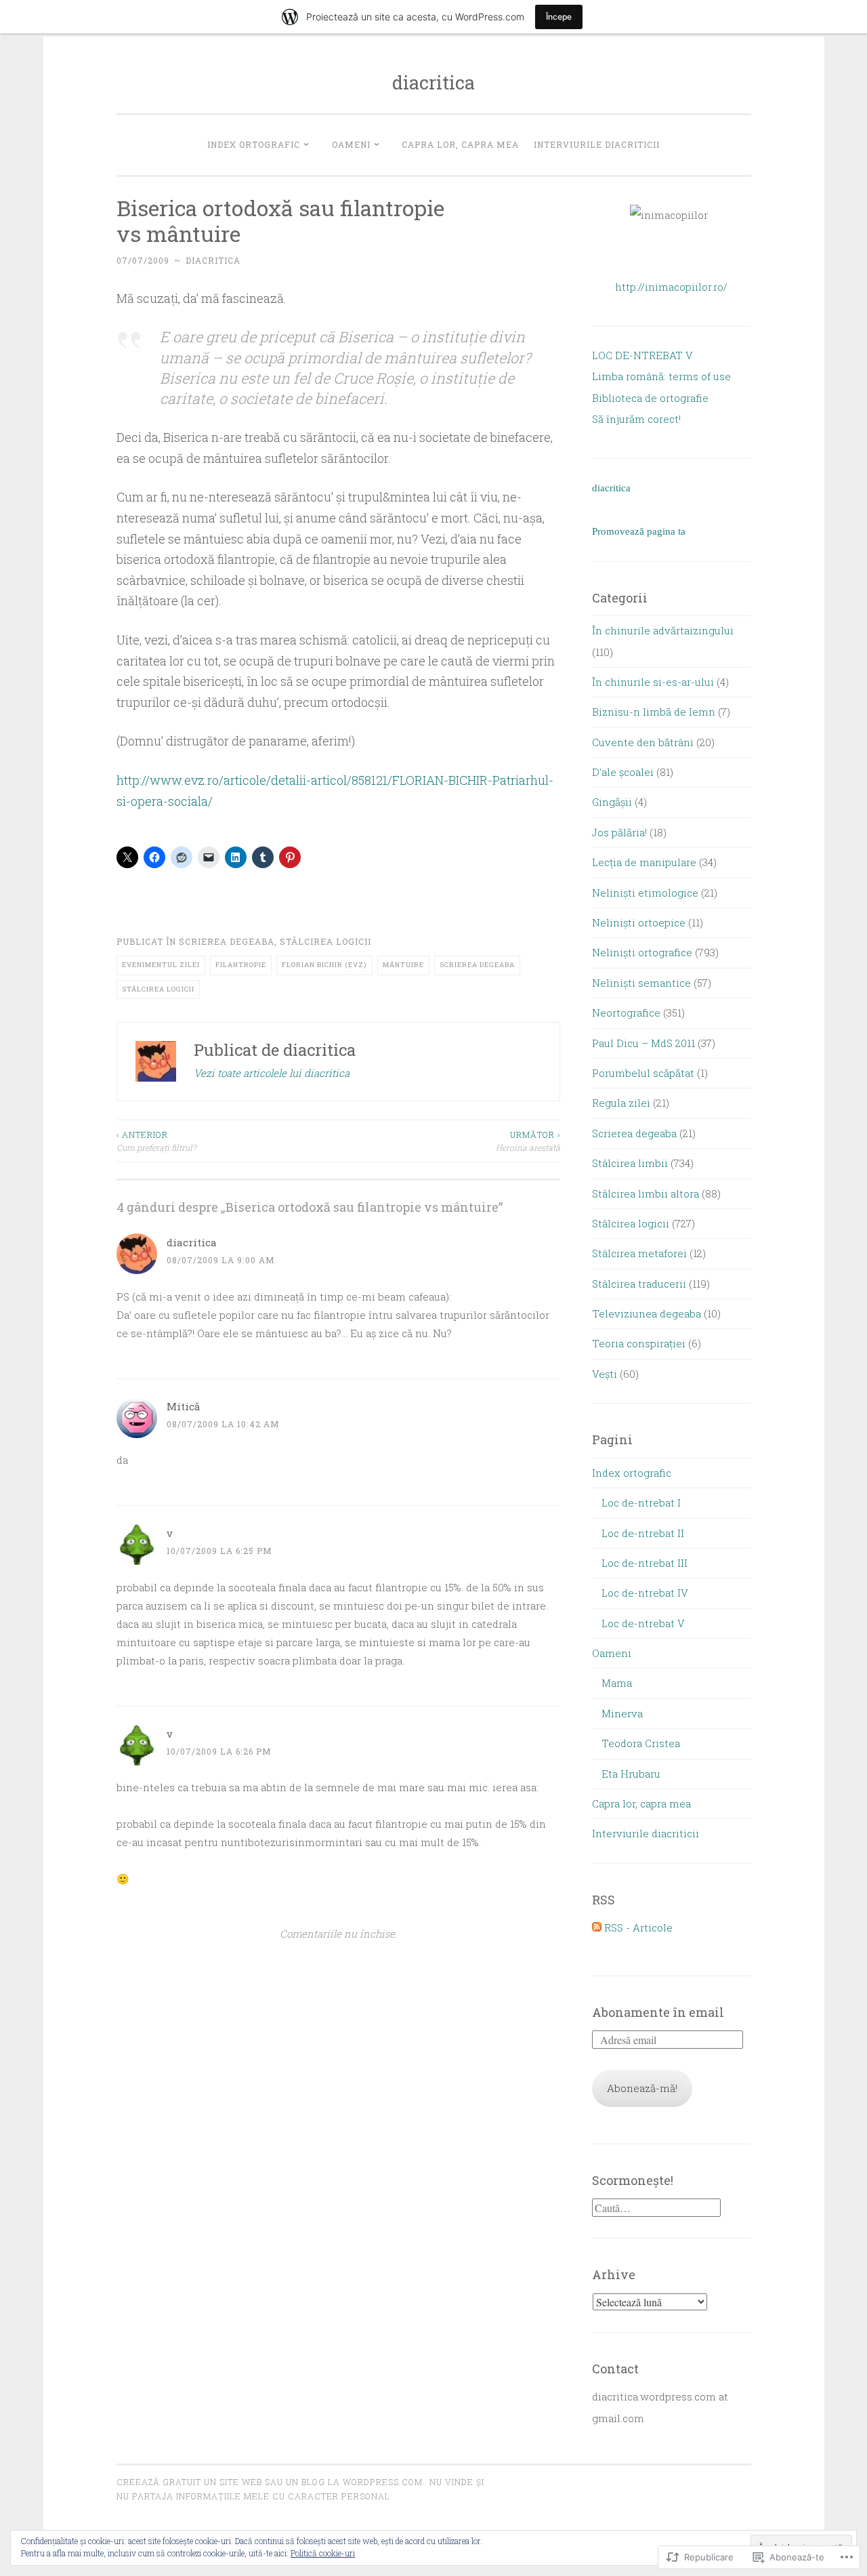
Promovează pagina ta (639, 531)
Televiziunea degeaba (647, 1313)
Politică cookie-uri (323, 2553)
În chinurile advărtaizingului (663, 630)
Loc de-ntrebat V (643, 1623)
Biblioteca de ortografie (650, 398)
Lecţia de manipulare (644, 862)
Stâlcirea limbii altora (646, 1193)
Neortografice (626, 1013)
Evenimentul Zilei (161, 965)
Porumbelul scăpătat (643, 1073)
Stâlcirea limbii (630, 1163)
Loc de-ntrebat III (644, 1563)
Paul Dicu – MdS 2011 (643, 1043)
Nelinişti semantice (641, 983)
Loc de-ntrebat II (643, 1533)
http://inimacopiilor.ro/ (671, 287)
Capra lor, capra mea (460, 144)
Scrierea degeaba (227, 941)
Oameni (351, 144)
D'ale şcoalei (623, 772)
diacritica (433, 82)
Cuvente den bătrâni (643, 742)
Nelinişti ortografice (642, 952)
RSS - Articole (638, 1927)
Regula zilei (621, 1103)
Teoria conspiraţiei (639, 1343)
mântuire (403, 965)
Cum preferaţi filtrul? (156, 1141)
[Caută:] (656, 2208)
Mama (617, 1683)
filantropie (241, 965)
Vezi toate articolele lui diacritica (272, 1073)
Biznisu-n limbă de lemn (654, 712)
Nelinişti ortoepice (639, 922)
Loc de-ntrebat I (641, 1502)
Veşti (605, 1374)
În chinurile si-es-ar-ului (653, 682)
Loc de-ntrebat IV (645, 1593)
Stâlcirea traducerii (639, 1284)
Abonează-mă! (642, 2088)
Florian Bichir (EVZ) (324, 965)
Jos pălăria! (619, 832)
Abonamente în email (658, 2012)
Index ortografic (254, 144)
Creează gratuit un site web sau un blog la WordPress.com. (271, 2482)
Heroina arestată (528, 1141)
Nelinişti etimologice (645, 893)
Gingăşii (612, 802)
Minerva (622, 1713)
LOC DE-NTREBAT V (642, 355)
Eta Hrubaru (631, 1774)
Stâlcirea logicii (325, 941)
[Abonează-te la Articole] (597, 1927)
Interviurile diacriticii (597, 144)
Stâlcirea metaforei (639, 1253)
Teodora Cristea (641, 1743)
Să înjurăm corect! (636, 419)
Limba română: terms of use (661, 376)
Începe (559, 17)
